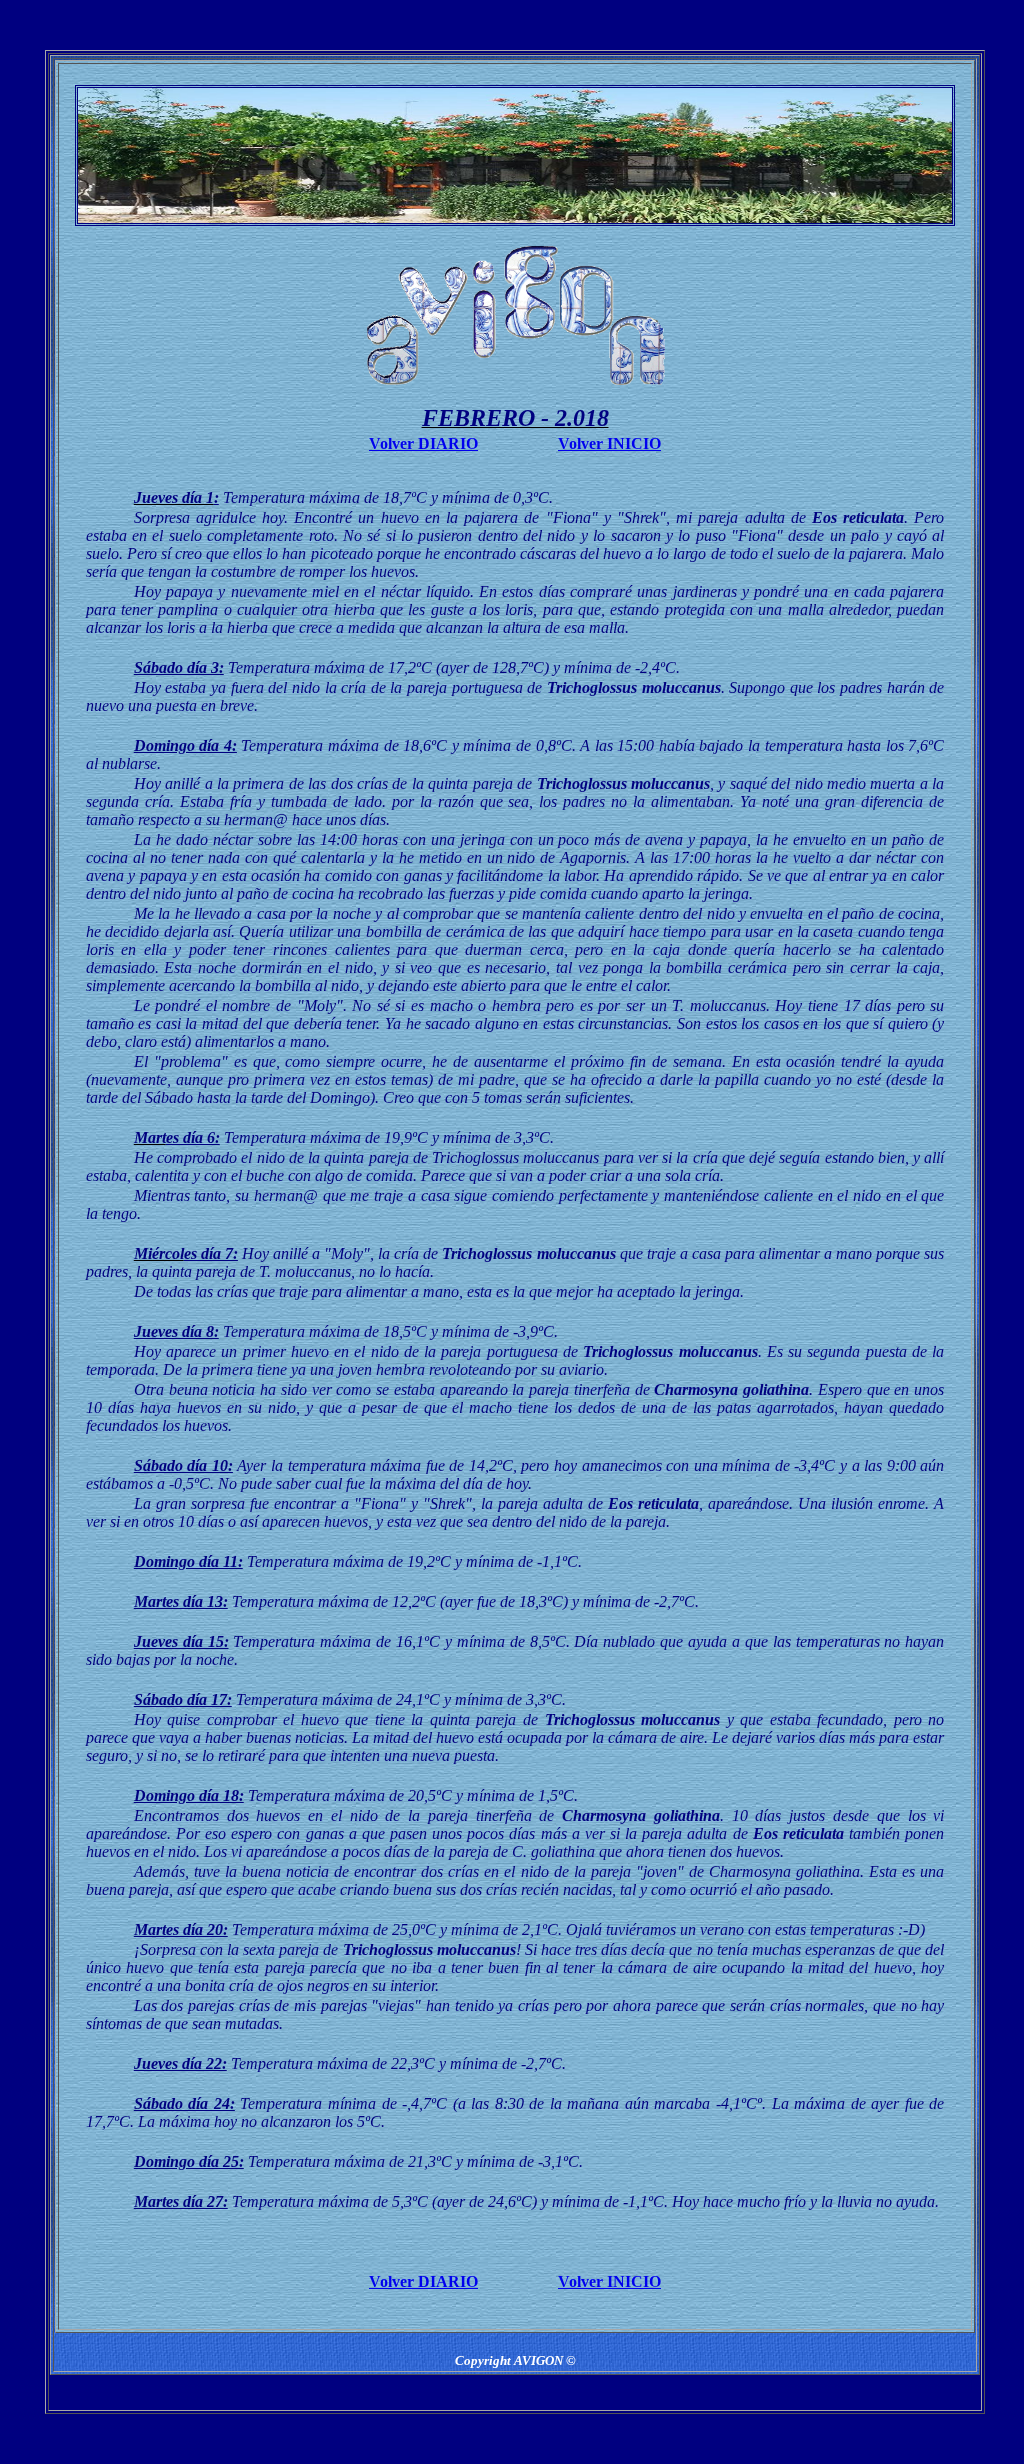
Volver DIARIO (423, 443)
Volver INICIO (609, 443)
